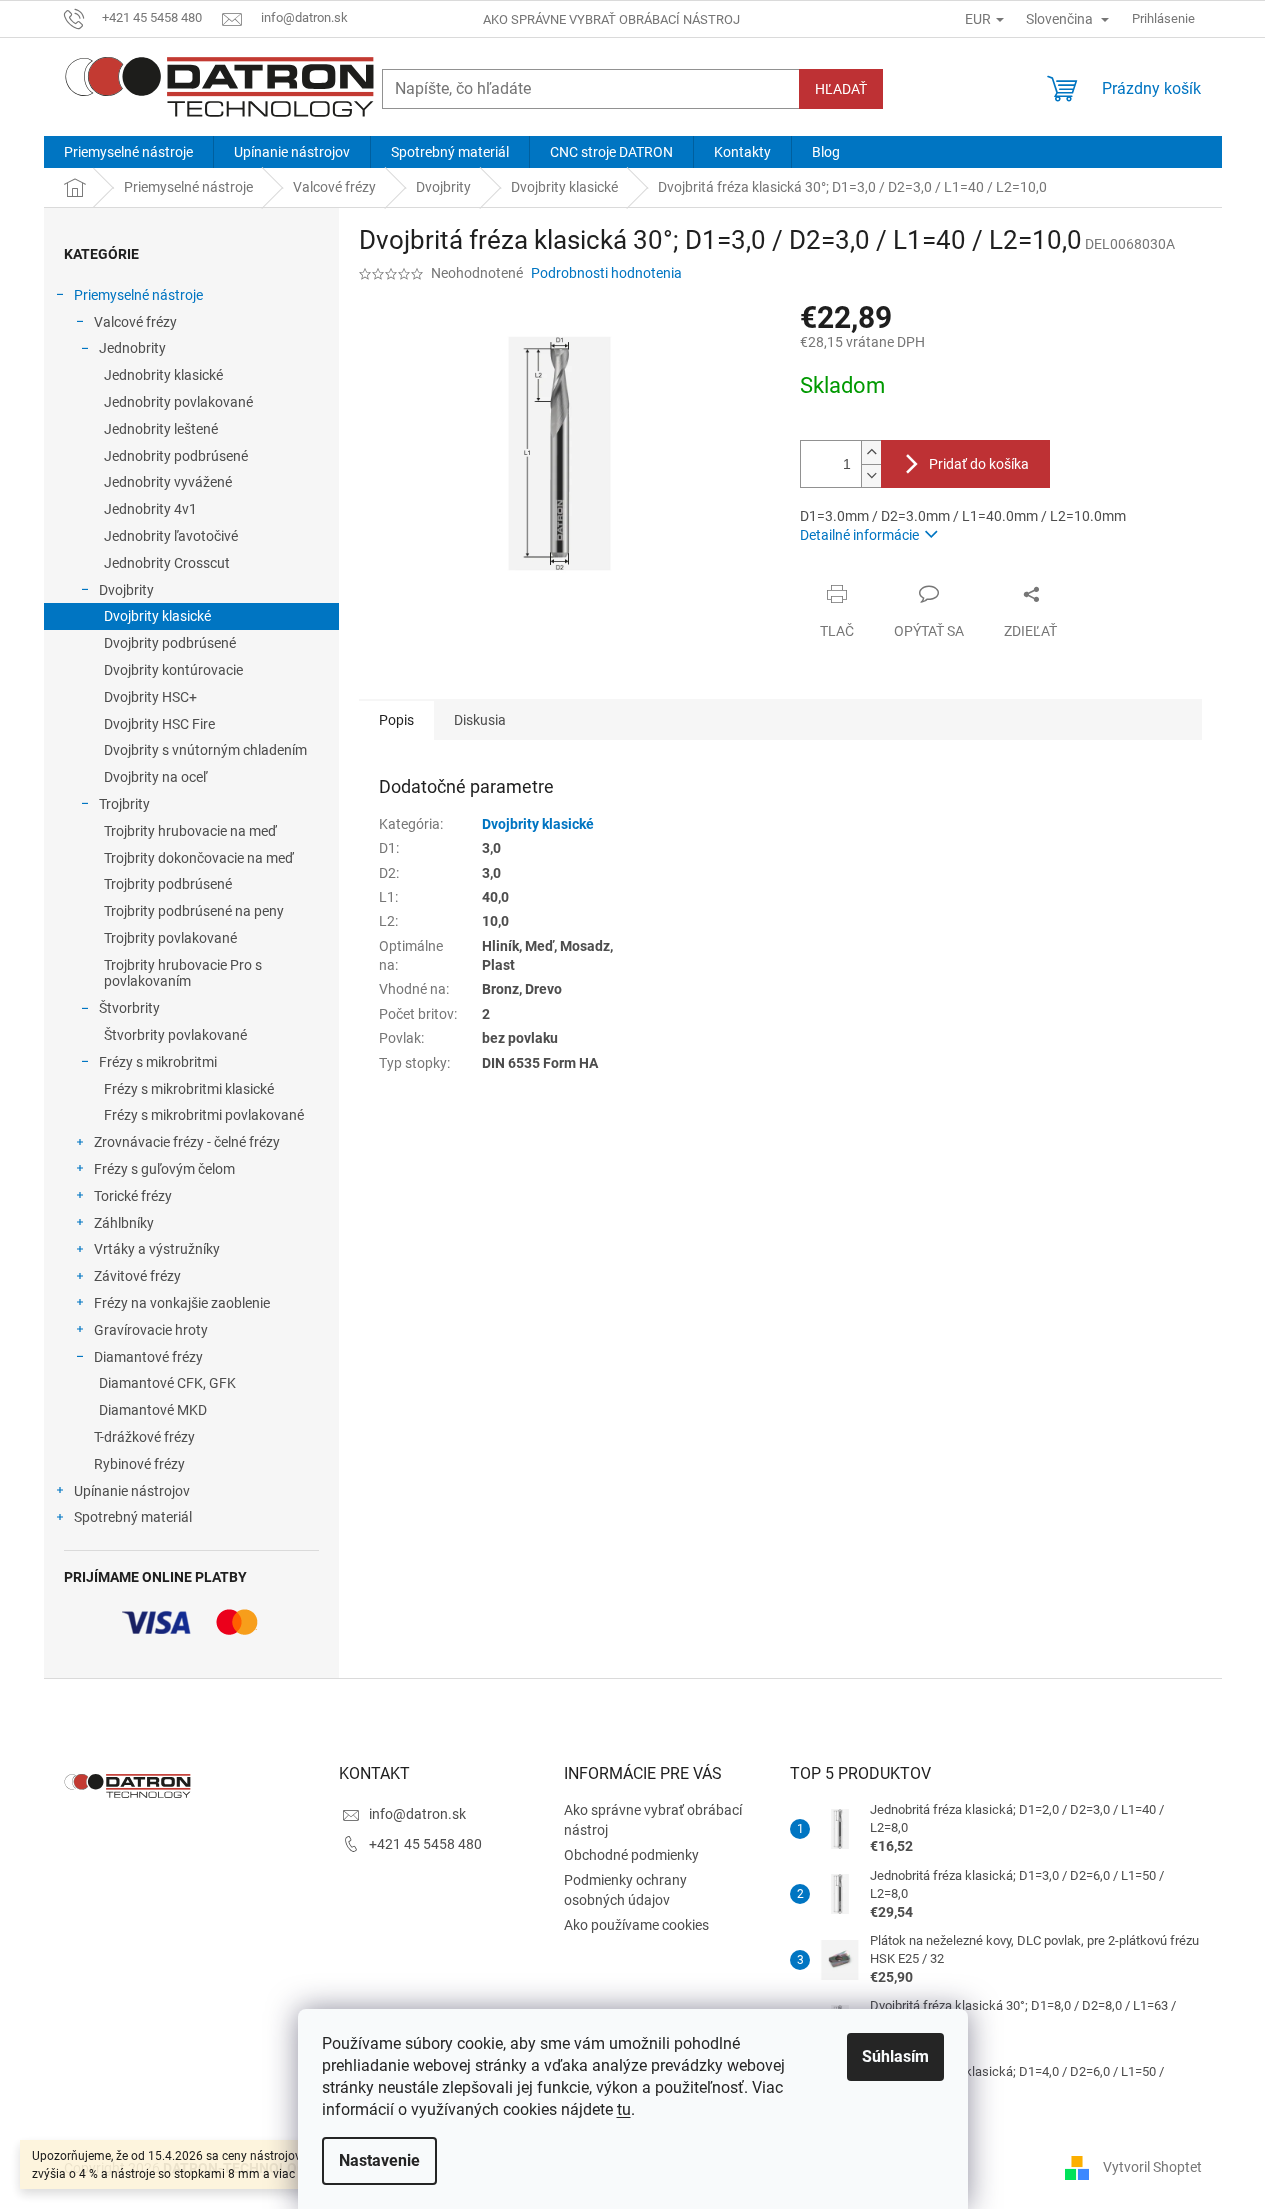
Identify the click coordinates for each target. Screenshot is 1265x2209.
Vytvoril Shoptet (1152, 2167)
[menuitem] (128, 152)
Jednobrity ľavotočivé (171, 536)
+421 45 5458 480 (425, 1844)
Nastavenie (379, 2160)
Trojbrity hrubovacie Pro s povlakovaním (183, 973)
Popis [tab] (396, 720)
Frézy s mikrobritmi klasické (189, 1089)
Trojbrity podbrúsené (168, 884)
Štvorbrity (129, 1008)
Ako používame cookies (636, 1925)
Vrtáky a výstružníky (157, 1249)
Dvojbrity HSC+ (150, 697)
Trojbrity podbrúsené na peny (194, 911)
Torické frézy (133, 1196)
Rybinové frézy (139, 1464)
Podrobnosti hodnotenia (606, 273)
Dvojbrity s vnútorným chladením (205, 750)
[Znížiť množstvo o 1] (871, 475)
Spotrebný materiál (133, 1517)
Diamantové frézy (148, 1357)
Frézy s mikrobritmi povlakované (204, 1115)
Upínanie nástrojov (132, 1491)
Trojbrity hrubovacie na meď (190, 831)
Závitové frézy (137, 1276)
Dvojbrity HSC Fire (159, 724)
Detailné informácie (859, 535)
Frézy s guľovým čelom (164, 1169)
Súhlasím (895, 2056)
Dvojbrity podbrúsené (170, 643)
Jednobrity (132, 348)
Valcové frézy (135, 322)
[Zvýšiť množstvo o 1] (871, 452)
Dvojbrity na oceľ (155, 777)
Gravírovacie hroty (151, 1330)
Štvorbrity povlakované (175, 1035)
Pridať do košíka (979, 464)
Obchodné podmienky (631, 1855)
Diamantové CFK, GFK (167, 1383)
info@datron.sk (417, 1814)
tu (624, 2109)
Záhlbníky (124, 1223)
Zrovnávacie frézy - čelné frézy (187, 1142)
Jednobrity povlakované (178, 402)
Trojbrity (124, 804)
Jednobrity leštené (161, 429)
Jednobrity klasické (163, 375)
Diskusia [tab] (480, 720)
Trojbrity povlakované (170, 938)
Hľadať (841, 89)
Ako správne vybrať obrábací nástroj (611, 19)
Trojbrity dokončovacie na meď (199, 858)
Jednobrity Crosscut (167, 563)
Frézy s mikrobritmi (158, 1062)
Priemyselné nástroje (138, 295)
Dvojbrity (126, 590)
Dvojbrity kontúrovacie (173, 670)
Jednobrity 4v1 (150, 509)
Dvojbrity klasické (157, 616)
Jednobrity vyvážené (168, 482)
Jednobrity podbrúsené (176, 456)
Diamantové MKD (153, 1410)
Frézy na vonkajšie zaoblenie (182, 1303)
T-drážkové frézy (144, 1437)
